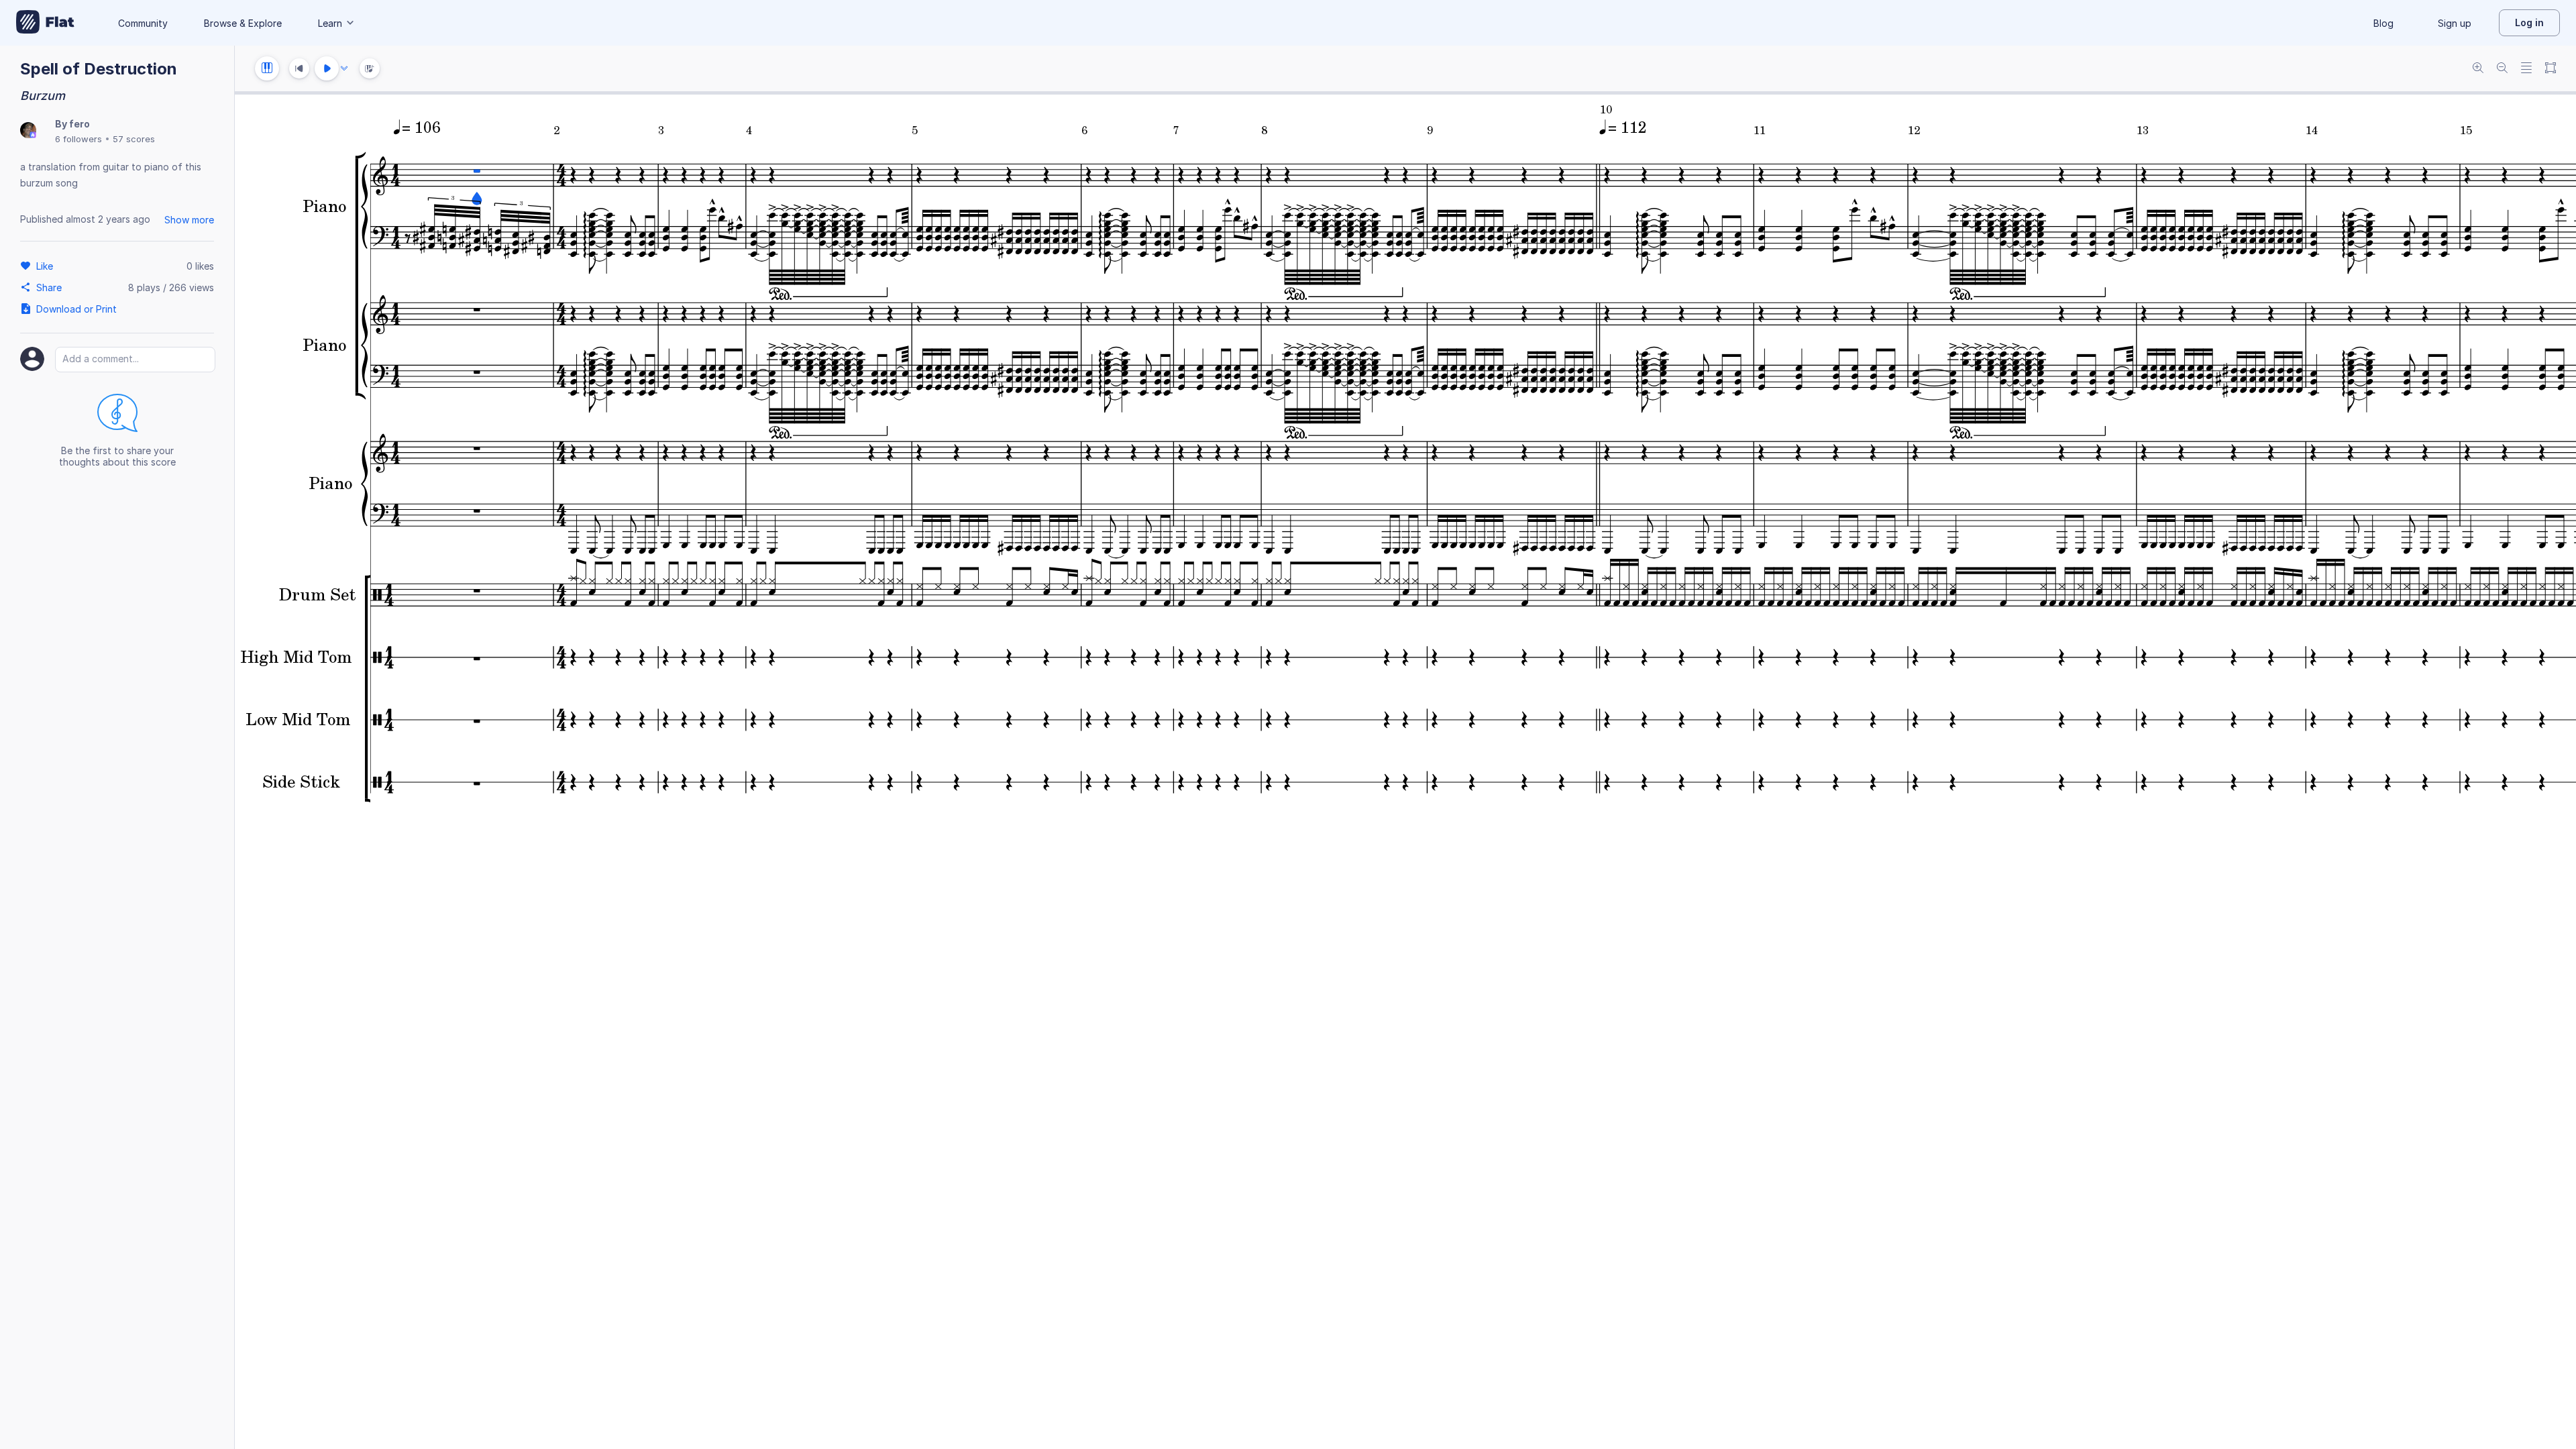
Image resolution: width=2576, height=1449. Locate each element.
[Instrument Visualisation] (370, 68)
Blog (2383, 23)
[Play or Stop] (327, 68)
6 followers (78, 139)
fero (79, 124)
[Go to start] (299, 68)
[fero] (28, 131)
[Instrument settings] (267, 68)
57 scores (134, 139)
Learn (330, 23)
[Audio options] (344, 68)
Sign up (2455, 23)
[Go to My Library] (45, 23)
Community (143, 23)
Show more (189, 220)
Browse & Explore (243, 23)
